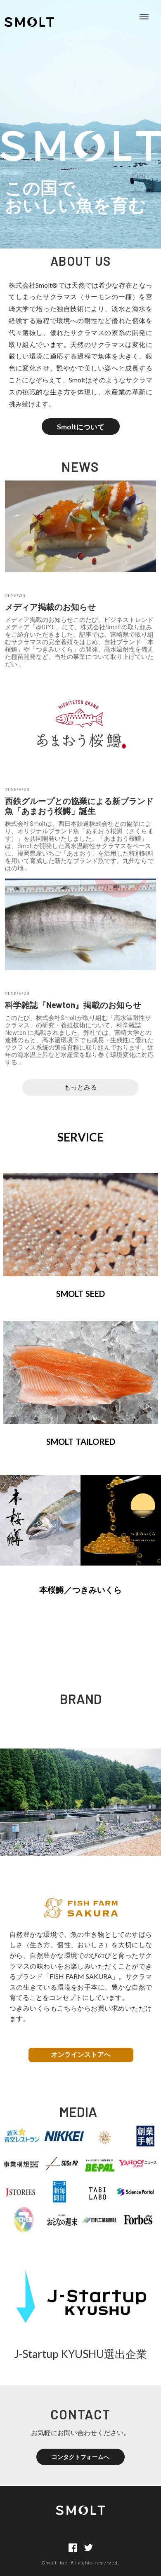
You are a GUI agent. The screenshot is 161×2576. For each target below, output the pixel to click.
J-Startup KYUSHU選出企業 (80, 2354)
